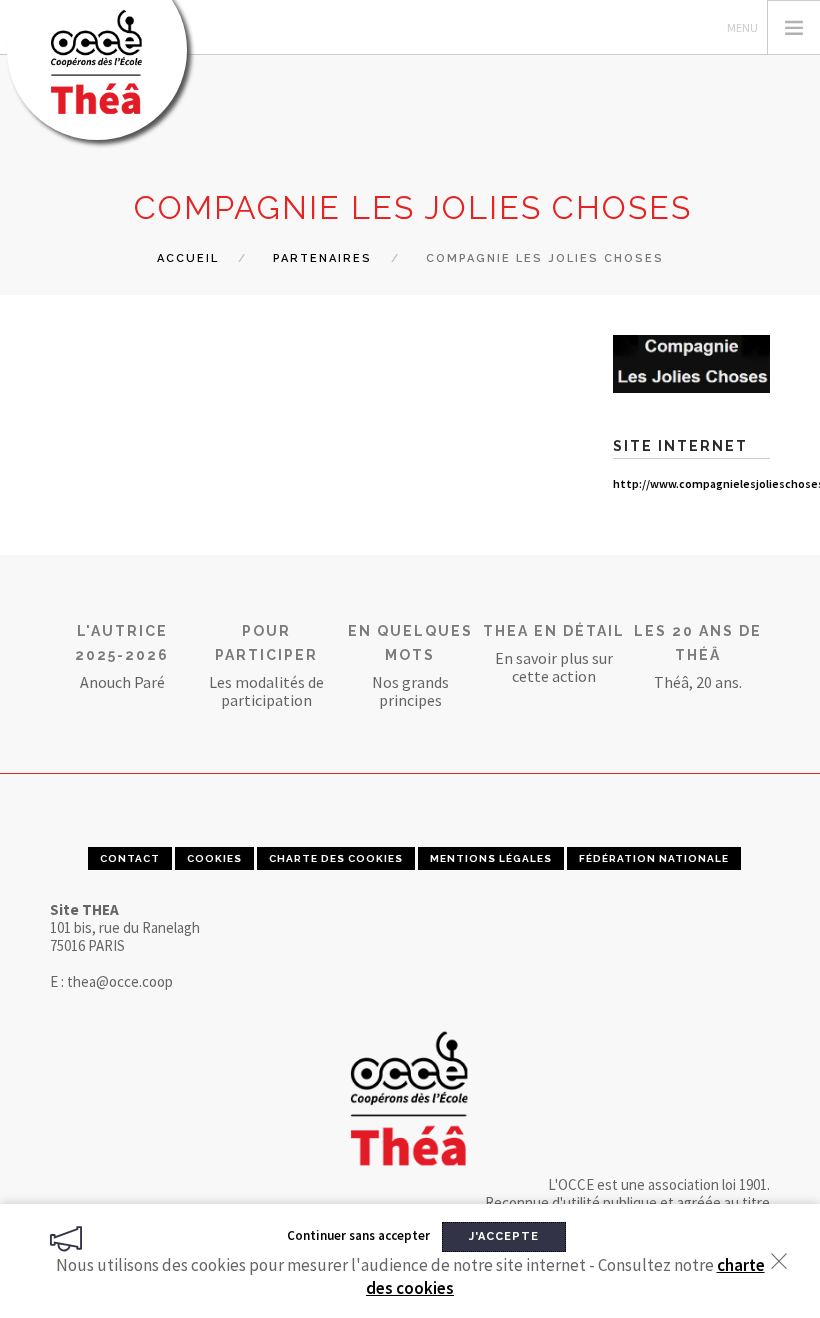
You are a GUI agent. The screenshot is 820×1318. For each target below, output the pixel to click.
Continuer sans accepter (358, 1235)
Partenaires (322, 258)
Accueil (188, 258)
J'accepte (504, 1236)
